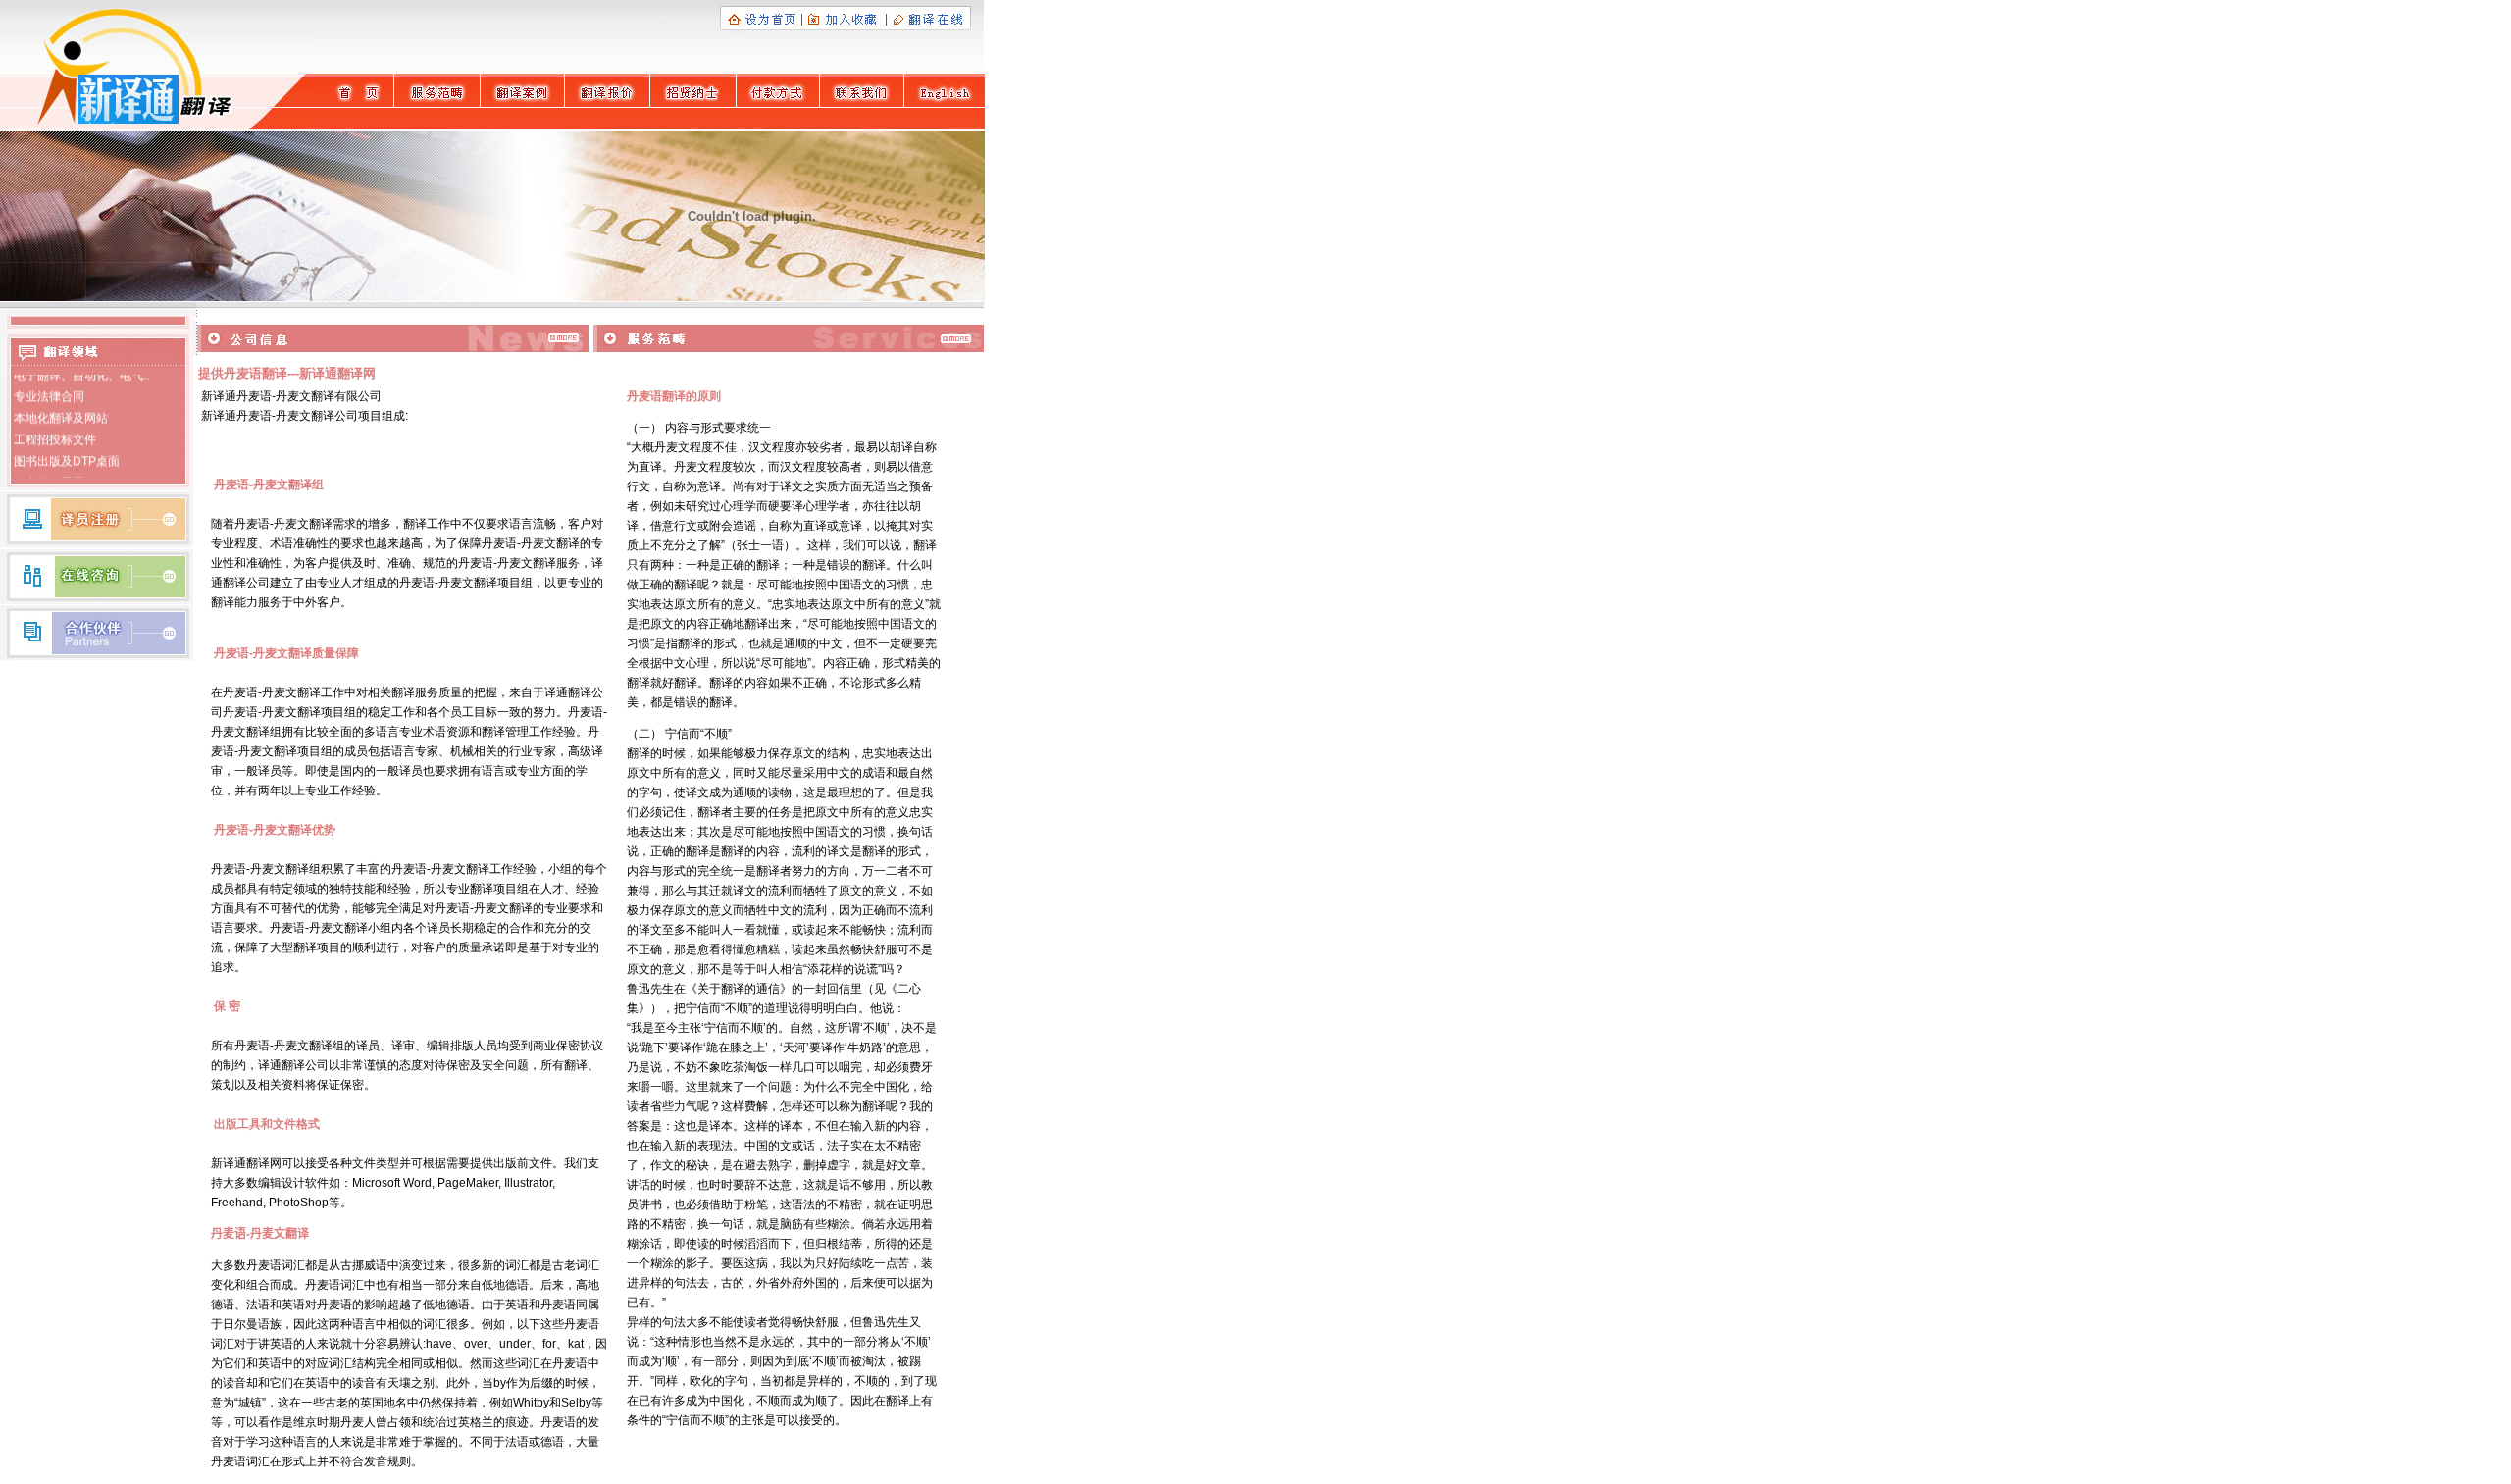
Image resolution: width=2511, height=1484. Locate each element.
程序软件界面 (49, 474)
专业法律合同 (49, 387)
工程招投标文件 (55, 431)
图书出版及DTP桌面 (68, 452)
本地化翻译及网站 (61, 409)
